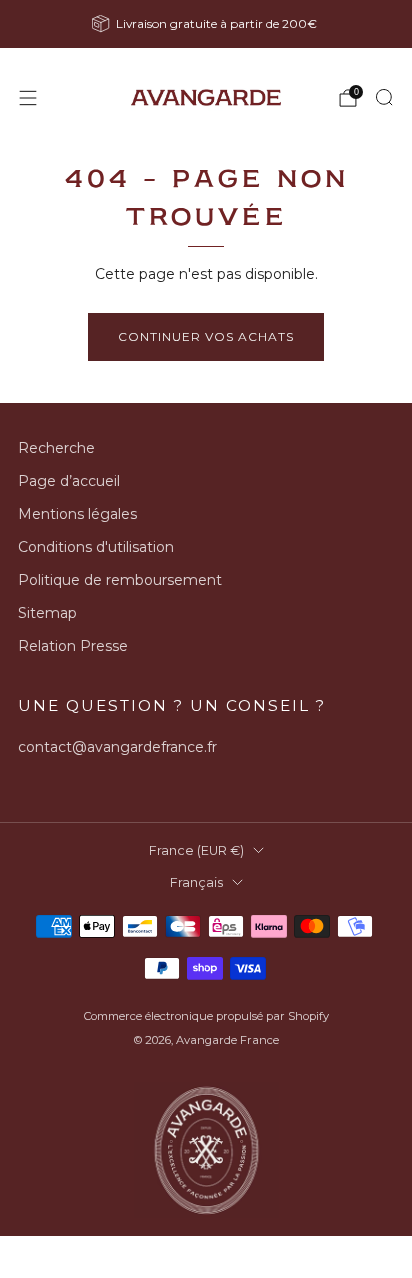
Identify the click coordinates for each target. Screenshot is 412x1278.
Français (196, 882)
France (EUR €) (196, 850)
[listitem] (206, 24)
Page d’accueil (69, 481)
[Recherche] (384, 97)
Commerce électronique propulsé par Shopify (206, 1016)
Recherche (56, 448)
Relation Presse (73, 646)
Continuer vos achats (206, 336)
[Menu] (28, 98)
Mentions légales (77, 514)
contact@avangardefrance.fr (117, 747)
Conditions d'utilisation (96, 547)
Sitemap (47, 613)
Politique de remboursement (120, 580)
